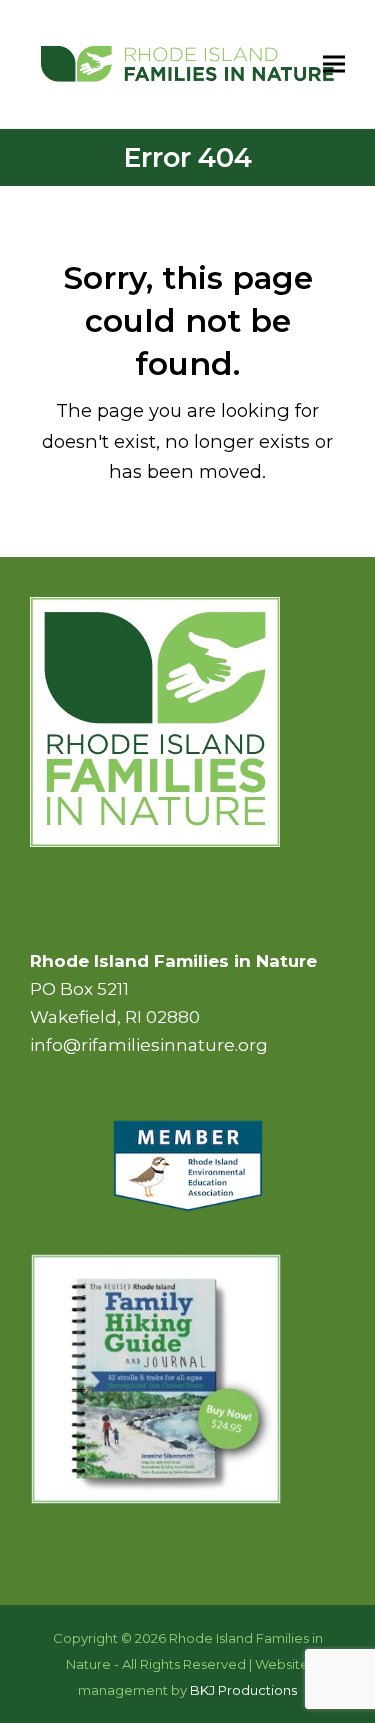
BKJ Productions (243, 1690)
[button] (334, 63)
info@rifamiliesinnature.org (149, 1045)
